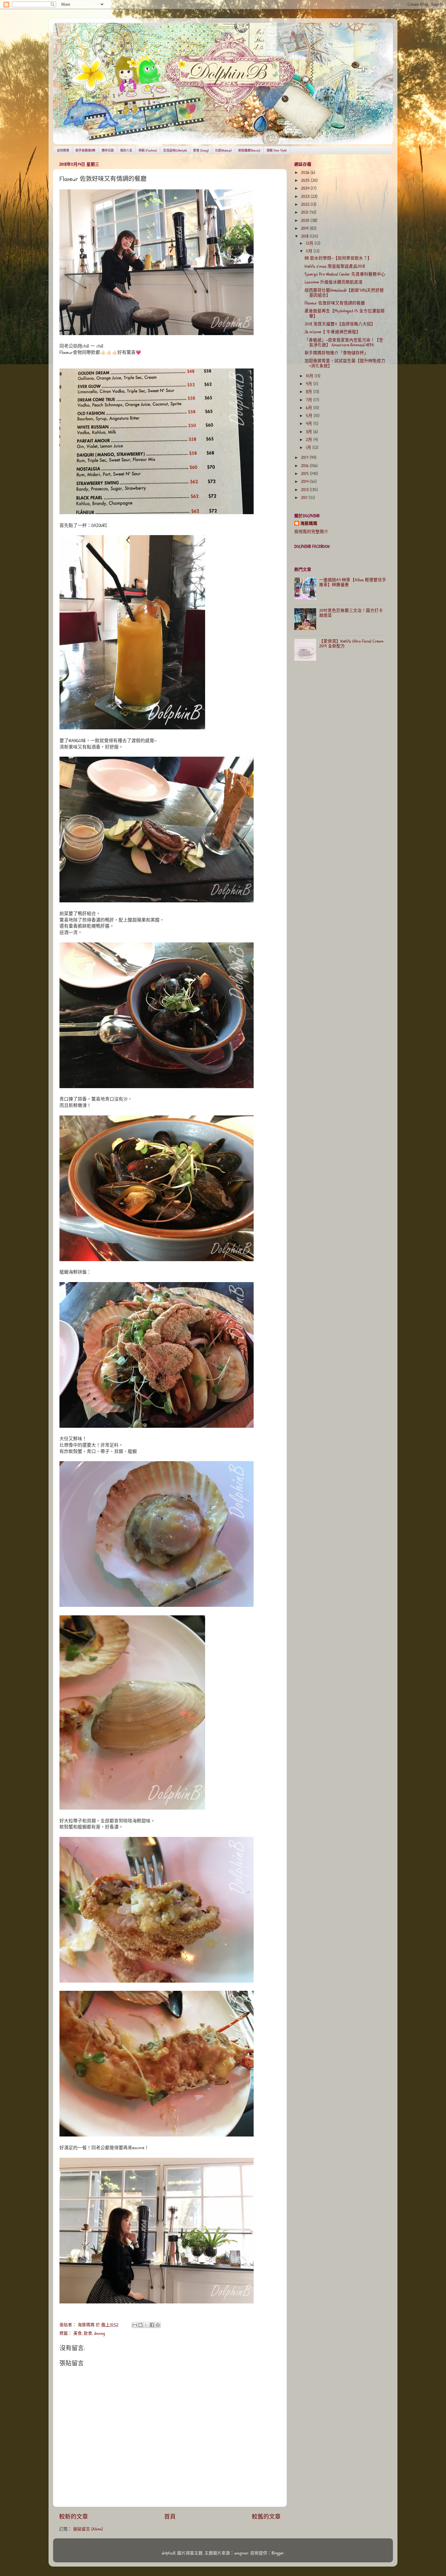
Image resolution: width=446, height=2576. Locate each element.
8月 (310, 392)
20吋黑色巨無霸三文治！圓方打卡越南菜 (351, 613)
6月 (310, 408)
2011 (305, 498)
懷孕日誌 (108, 151)
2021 (305, 212)
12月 (310, 243)
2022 (306, 205)
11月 (310, 251)
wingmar (241, 2553)
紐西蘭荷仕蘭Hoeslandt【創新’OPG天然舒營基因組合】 (344, 293)
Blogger (278, 2553)
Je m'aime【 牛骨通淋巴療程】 (333, 332)
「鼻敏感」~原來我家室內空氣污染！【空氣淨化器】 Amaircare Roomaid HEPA (344, 343)
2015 (306, 474)
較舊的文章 (266, 2517)
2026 (306, 173)
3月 (310, 432)
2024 (306, 188)
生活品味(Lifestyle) (175, 151)
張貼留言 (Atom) (88, 2529)
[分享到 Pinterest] (158, 2325)
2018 (305, 236)
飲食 (88, 2333)
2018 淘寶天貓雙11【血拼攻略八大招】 (340, 324)
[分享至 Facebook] (152, 2325)
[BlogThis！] (140, 2325)
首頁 (170, 2517)
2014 (305, 482)
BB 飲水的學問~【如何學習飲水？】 (338, 258)
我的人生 (126, 151)
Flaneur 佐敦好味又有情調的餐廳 (335, 303)
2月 (310, 440)
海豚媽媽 (309, 524)
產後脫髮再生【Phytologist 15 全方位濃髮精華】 (345, 314)
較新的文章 (74, 2517)
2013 (305, 490)
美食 (78, 2333)
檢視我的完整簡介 (311, 532)
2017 (305, 458)
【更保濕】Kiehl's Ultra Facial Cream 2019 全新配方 (351, 644)
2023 (306, 197)
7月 (310, 400)
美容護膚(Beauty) (249, 151)
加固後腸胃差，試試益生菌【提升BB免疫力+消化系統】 (345, 363)
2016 (305, 466)
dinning (100, 2333)
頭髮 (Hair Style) (277, 151)
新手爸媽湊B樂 (85, 151)
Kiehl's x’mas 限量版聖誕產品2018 (335, 266)
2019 (305, 229)
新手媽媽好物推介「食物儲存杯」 (336, 353)
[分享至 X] (146, 2325)
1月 (309, 448)
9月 (310, 384)
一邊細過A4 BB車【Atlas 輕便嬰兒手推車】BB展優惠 (353, 582)
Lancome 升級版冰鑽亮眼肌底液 (334, 282)
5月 (310, 416)
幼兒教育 (63, 151)
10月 (310, 376)
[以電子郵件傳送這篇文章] (135, 2325)
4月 (310, 424)
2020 (306, 221)
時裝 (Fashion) (148, 151)
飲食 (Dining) (201, 151)
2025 (306, 181)
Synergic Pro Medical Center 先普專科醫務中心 (345, 274)
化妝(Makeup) (223, 151)
